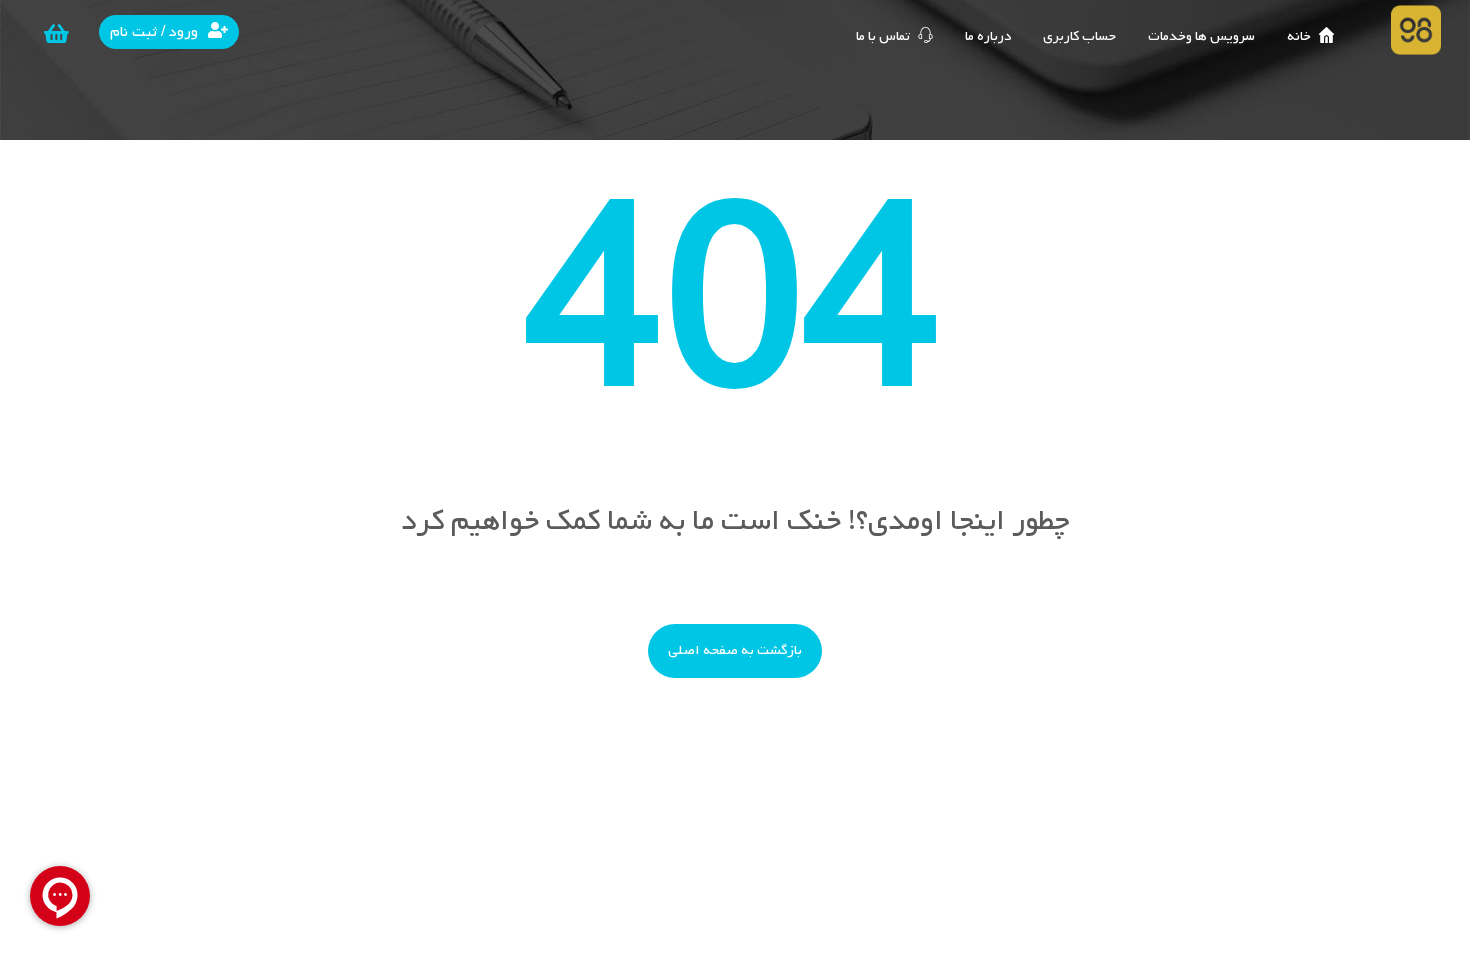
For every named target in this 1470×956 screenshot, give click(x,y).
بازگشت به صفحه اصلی (735, 650)
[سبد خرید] (56, 34)
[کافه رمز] (1416, 30)
